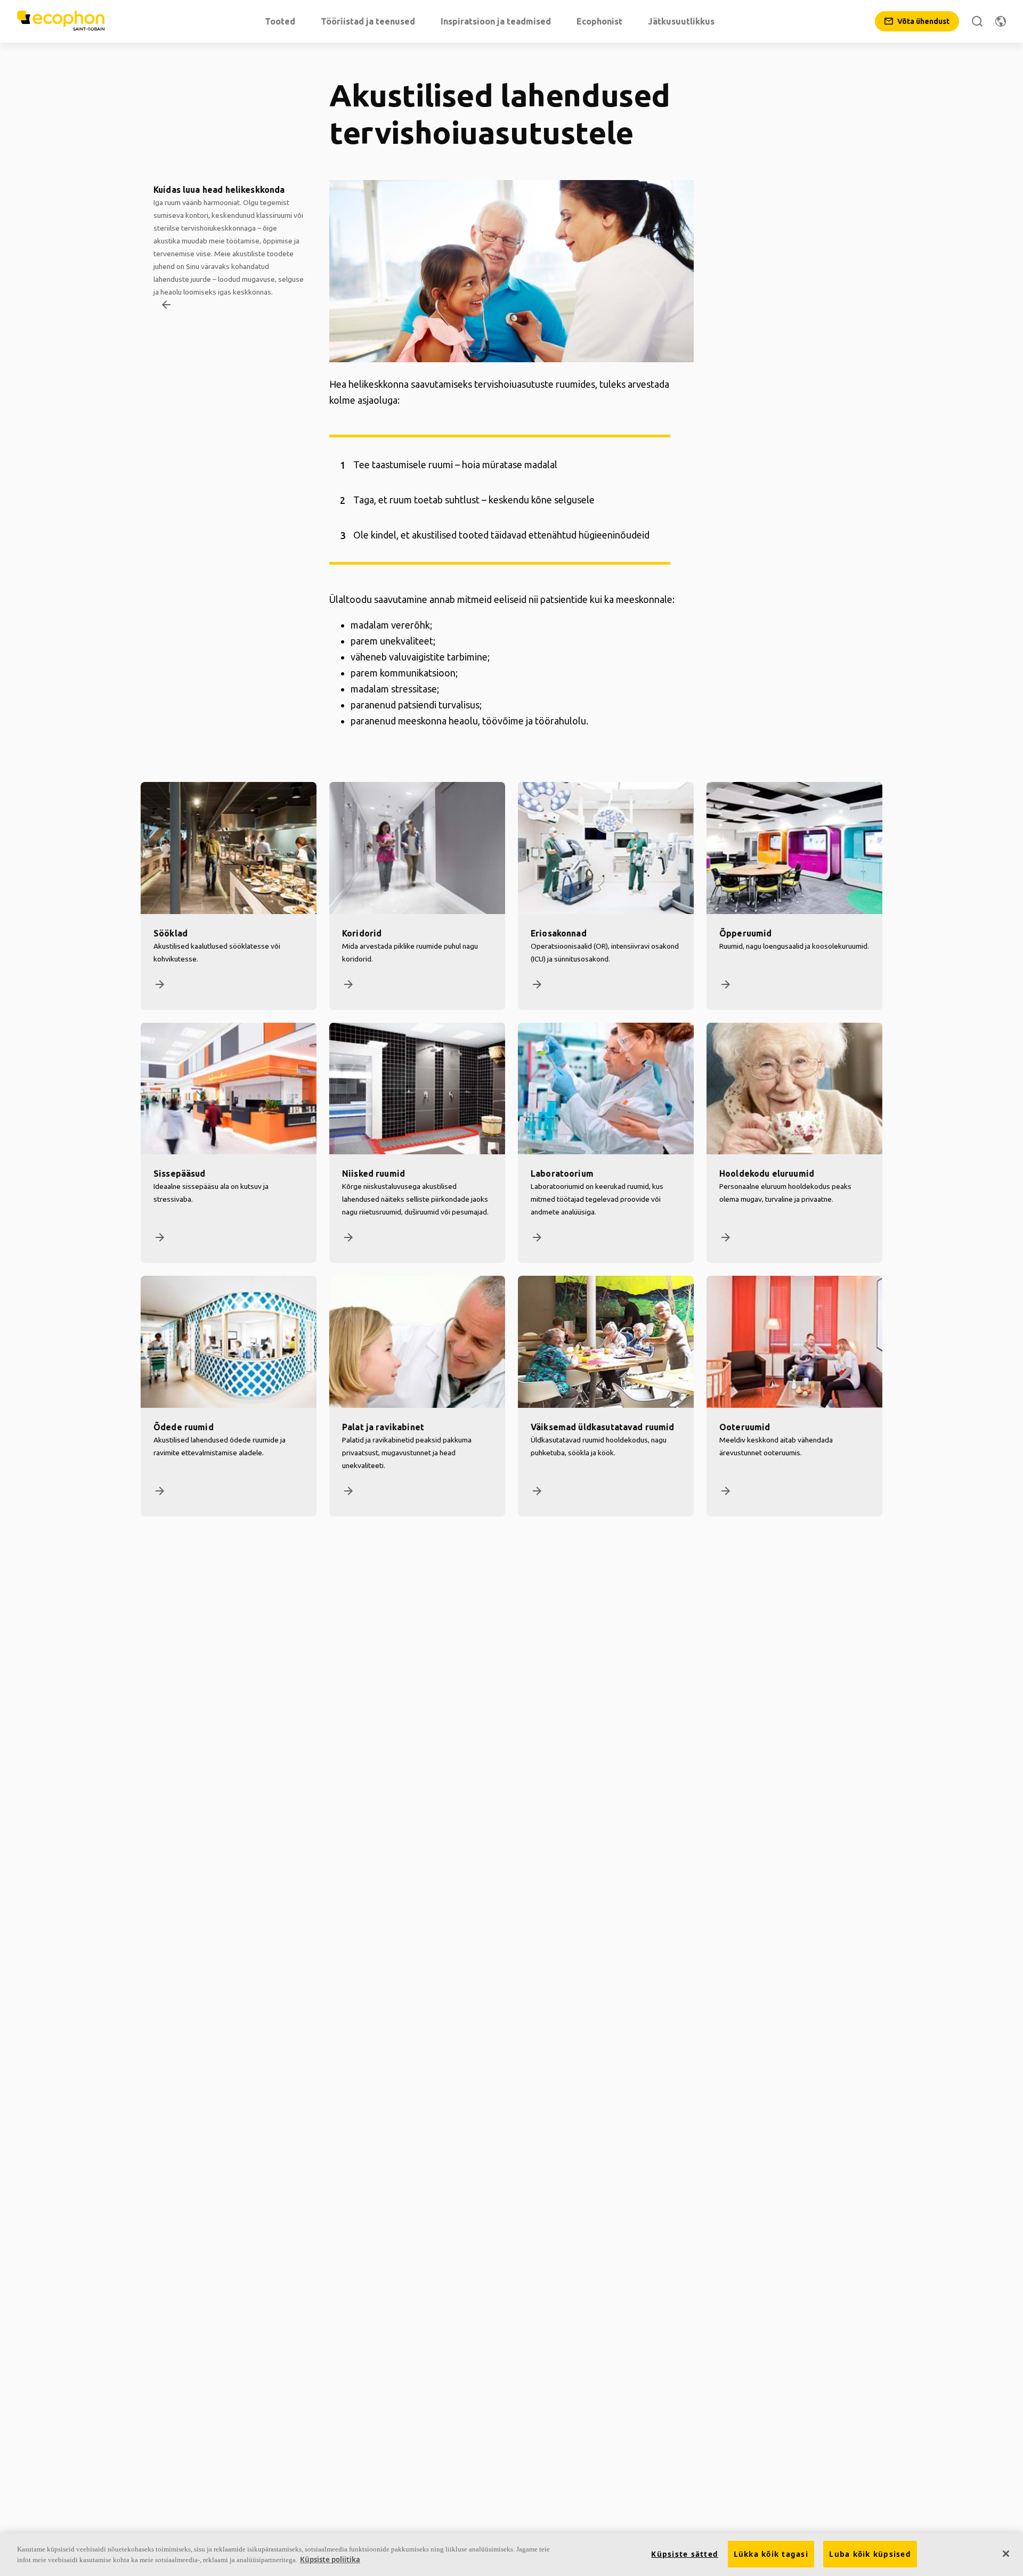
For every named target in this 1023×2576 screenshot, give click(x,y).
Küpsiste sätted (685, 2554)
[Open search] (977, 21)
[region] (511, 2555)
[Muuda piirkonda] (1001, 21)
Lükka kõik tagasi (771, 2554)
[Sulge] (1006, 2554)
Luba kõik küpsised (870, 2554)
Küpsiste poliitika (330, 2559)
